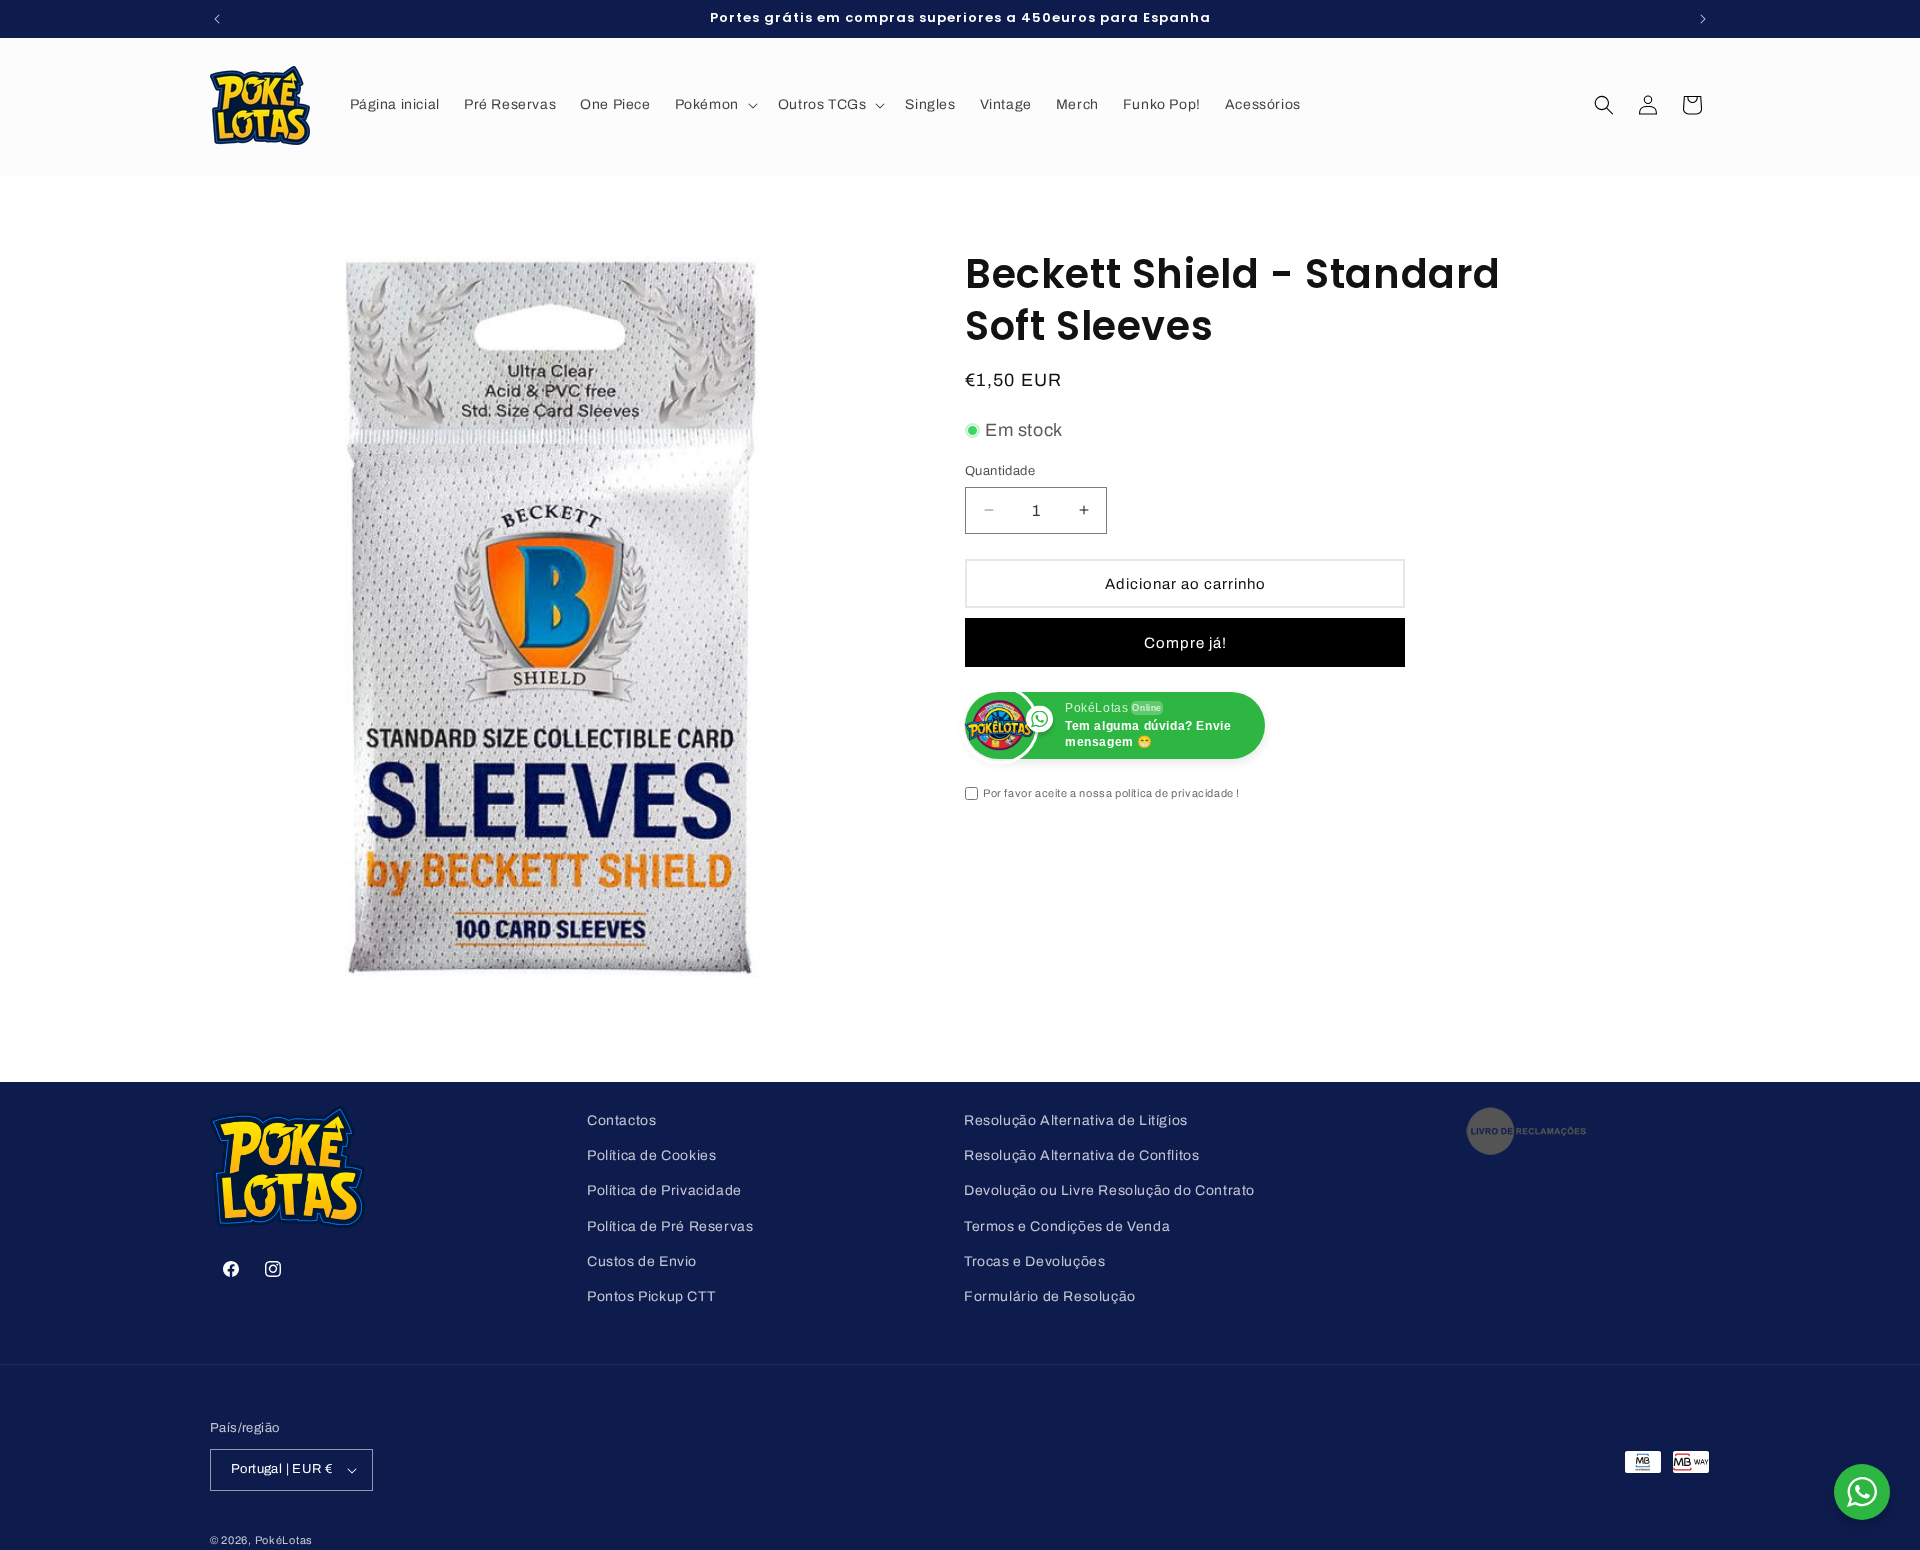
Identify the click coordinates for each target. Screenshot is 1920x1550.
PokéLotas (284, 1540)
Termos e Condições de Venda (1067, 1226)
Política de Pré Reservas (670, 1226)
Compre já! (1185, 642)
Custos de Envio (642, 1261)
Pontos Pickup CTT (651, 1296)
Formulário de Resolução (1050, 1296)
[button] (714, 105)
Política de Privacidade (664, 1190)
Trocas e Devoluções (1034, 1261)
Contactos (621, 1120)
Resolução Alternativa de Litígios (1076, 1120)
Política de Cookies (651, 1155)
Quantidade (1000, 470)
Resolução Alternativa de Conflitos (1081, 1155)
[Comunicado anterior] (217, 19)
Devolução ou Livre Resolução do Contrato (1109, 1190)
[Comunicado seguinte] (1703, 19)
